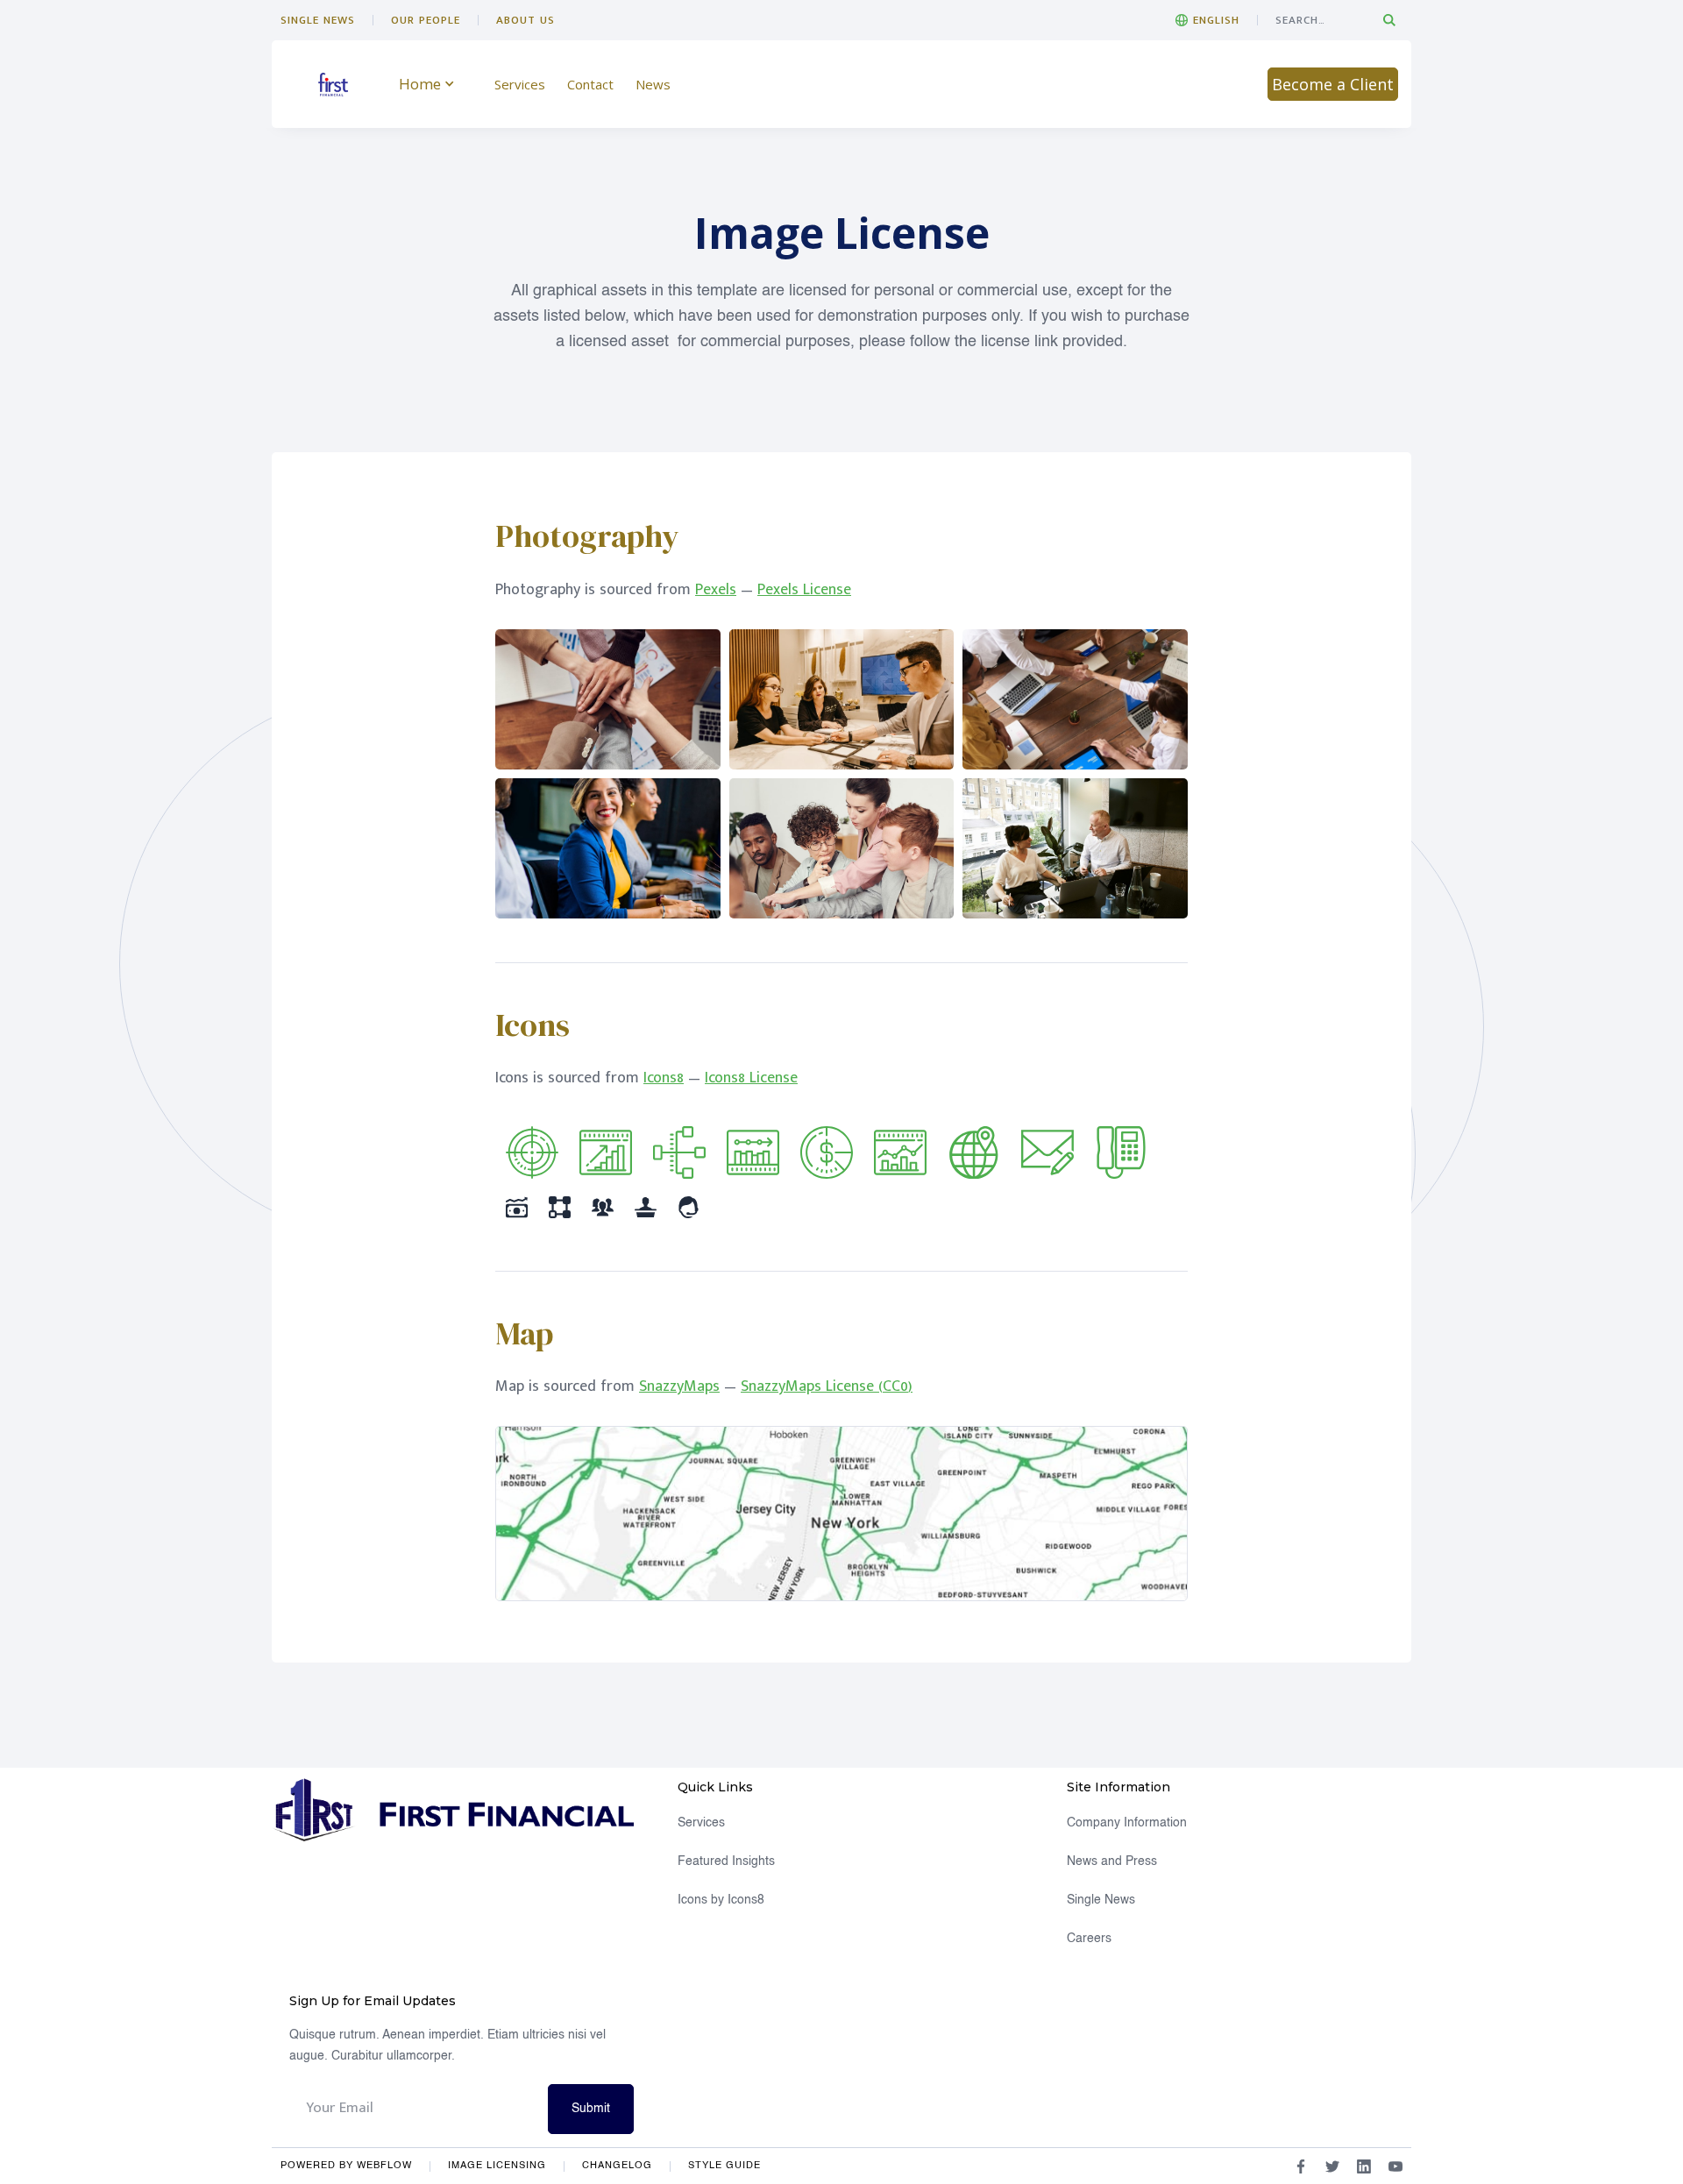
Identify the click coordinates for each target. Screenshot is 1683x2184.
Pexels (716, 590)
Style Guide (724, 2166)
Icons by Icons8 (721, 1900)
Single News (318, 20)
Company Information (1127, 1823)
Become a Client (1333, 84)
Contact (590, 84)
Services (520, 84)
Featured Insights (726, 1861)
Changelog (617, 2166)
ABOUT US (525, 20)
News (653, 84)
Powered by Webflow (346, 2166)
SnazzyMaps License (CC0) (827, 1386)
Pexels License (804, 590)
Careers (1089, 1939)
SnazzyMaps (679, 1386)
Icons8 (664, 1078)
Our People (426, 20)
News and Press (1112, 1861)
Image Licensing (497, 2166)
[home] (333, 85)
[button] (1207, 20)
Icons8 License (751, 1078)
